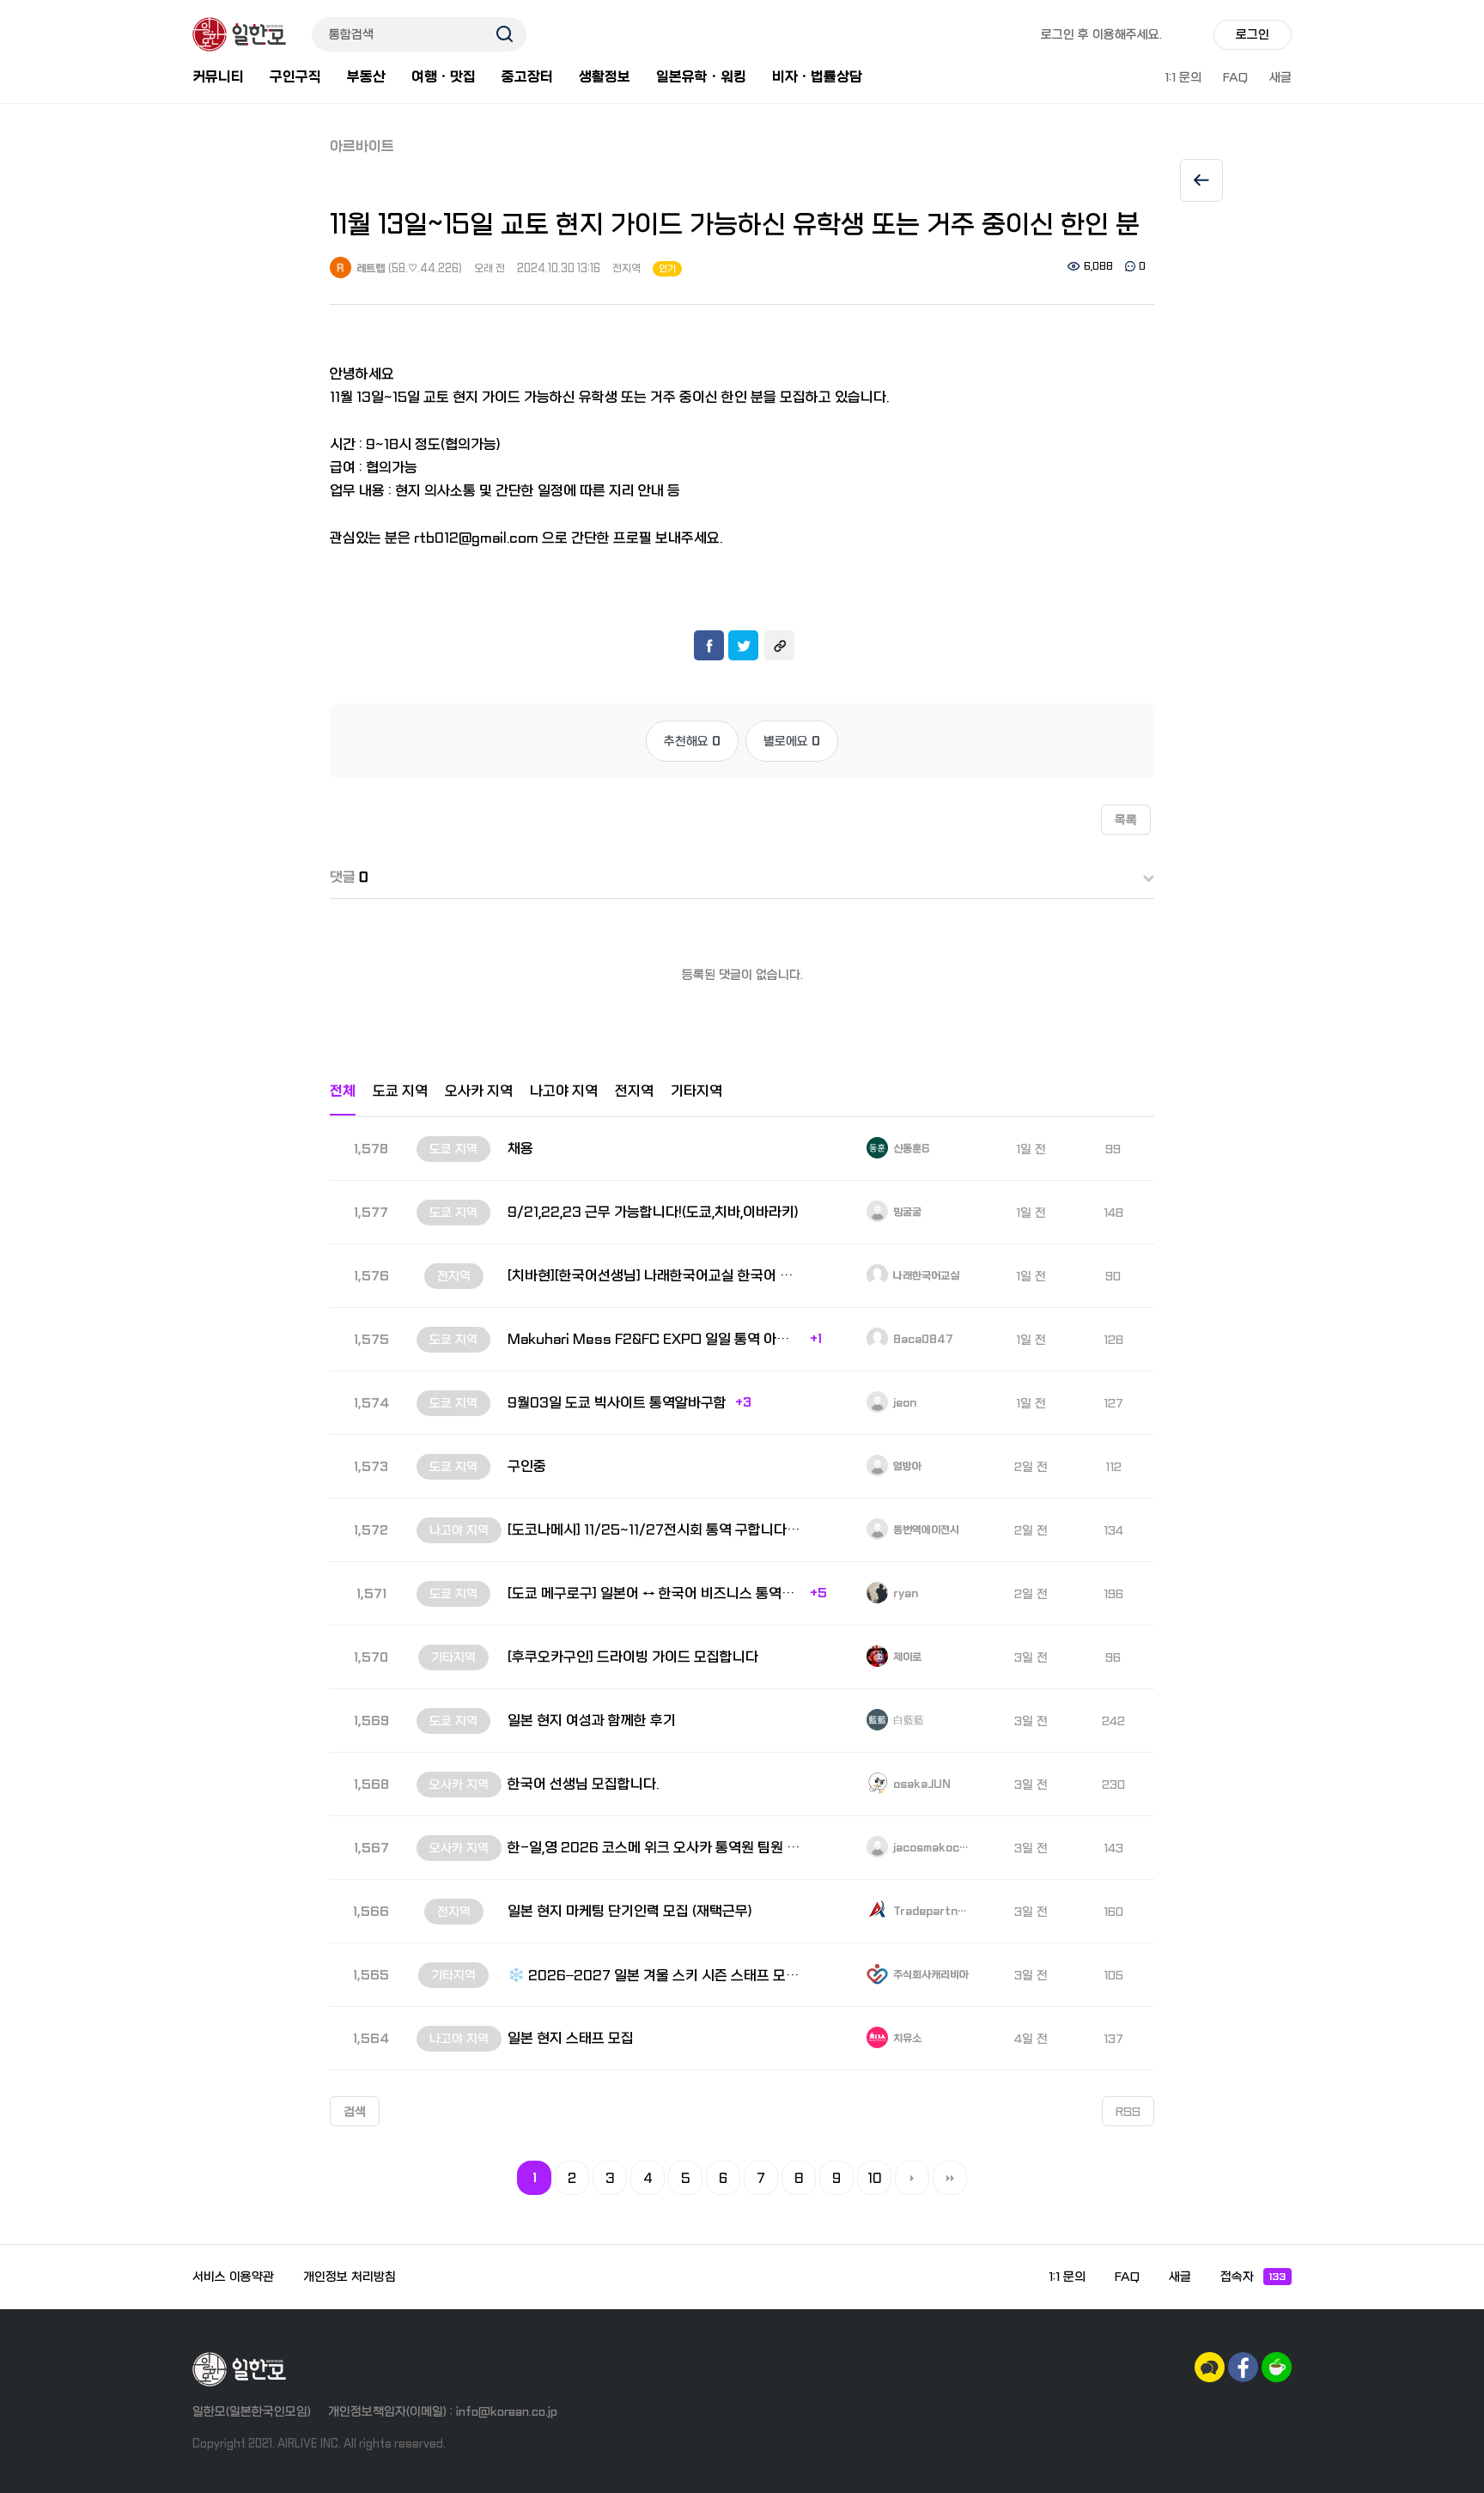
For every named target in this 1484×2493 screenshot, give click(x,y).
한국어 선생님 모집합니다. (583, 1784)
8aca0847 (922, 1340)
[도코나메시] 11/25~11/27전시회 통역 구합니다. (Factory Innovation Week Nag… (654, 1530)
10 (875, 2179)
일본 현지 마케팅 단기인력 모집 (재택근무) (630, 1911)
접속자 (1253, 2277)
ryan (904, 1594)
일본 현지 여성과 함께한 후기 (592, 1721)
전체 (343, 1091)
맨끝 (950, 2178)
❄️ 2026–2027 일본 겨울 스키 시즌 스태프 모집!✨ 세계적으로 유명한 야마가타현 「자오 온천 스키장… (654, 1976)
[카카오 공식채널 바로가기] (1210, 2367)
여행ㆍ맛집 (444, 77)
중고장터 (527, 77)
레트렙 (369, 269)
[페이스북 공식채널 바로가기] (1243, 2367)
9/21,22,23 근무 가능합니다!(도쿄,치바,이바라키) (653, 1212)
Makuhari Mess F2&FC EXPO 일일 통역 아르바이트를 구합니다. (654, 1339)
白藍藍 (907, 1721)
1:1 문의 (1183, 77)
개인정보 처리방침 (350, 2277)
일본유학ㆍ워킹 (701, 77)
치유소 (906, 2039)
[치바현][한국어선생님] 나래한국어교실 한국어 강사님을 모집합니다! (654, 1276)
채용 (520, 1149)
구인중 (527, 1466)
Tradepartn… (929, 1912)
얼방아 (906, 1467)
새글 (1280, 77)
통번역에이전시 (925, 1530)
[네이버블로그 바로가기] (1277, 2367)
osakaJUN (921, 1785)
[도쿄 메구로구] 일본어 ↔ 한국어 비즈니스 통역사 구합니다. (654, 1593)
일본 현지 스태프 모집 (571, 2038)
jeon (903, 1403)
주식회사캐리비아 (930, 1975)
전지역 (626, 269)
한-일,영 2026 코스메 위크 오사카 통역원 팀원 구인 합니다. (654, 1848)
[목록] (1201, 180)
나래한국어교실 (925, 1276)
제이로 (906, 1657)
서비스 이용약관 (233, 2277)
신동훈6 (910, 1149)
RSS (1128, 2112)
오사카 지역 (479, 1091)
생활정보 (605, 77)
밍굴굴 (906, 1213)
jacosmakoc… (930, 1848)
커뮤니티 (218, 77)
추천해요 (692, 741)
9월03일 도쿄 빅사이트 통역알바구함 (617, 1403)
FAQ (1235, 77)
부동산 (366, 77)
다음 (912, 2178)
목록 (1126, 820)
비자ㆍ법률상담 (817, 77)
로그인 (1253, 34)
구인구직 (295, 77)
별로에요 (792, 741)
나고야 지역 (564, 1091)
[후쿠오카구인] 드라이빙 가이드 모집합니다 (633, 1657)
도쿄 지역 (400, 1091)
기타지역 (696, 1091)
